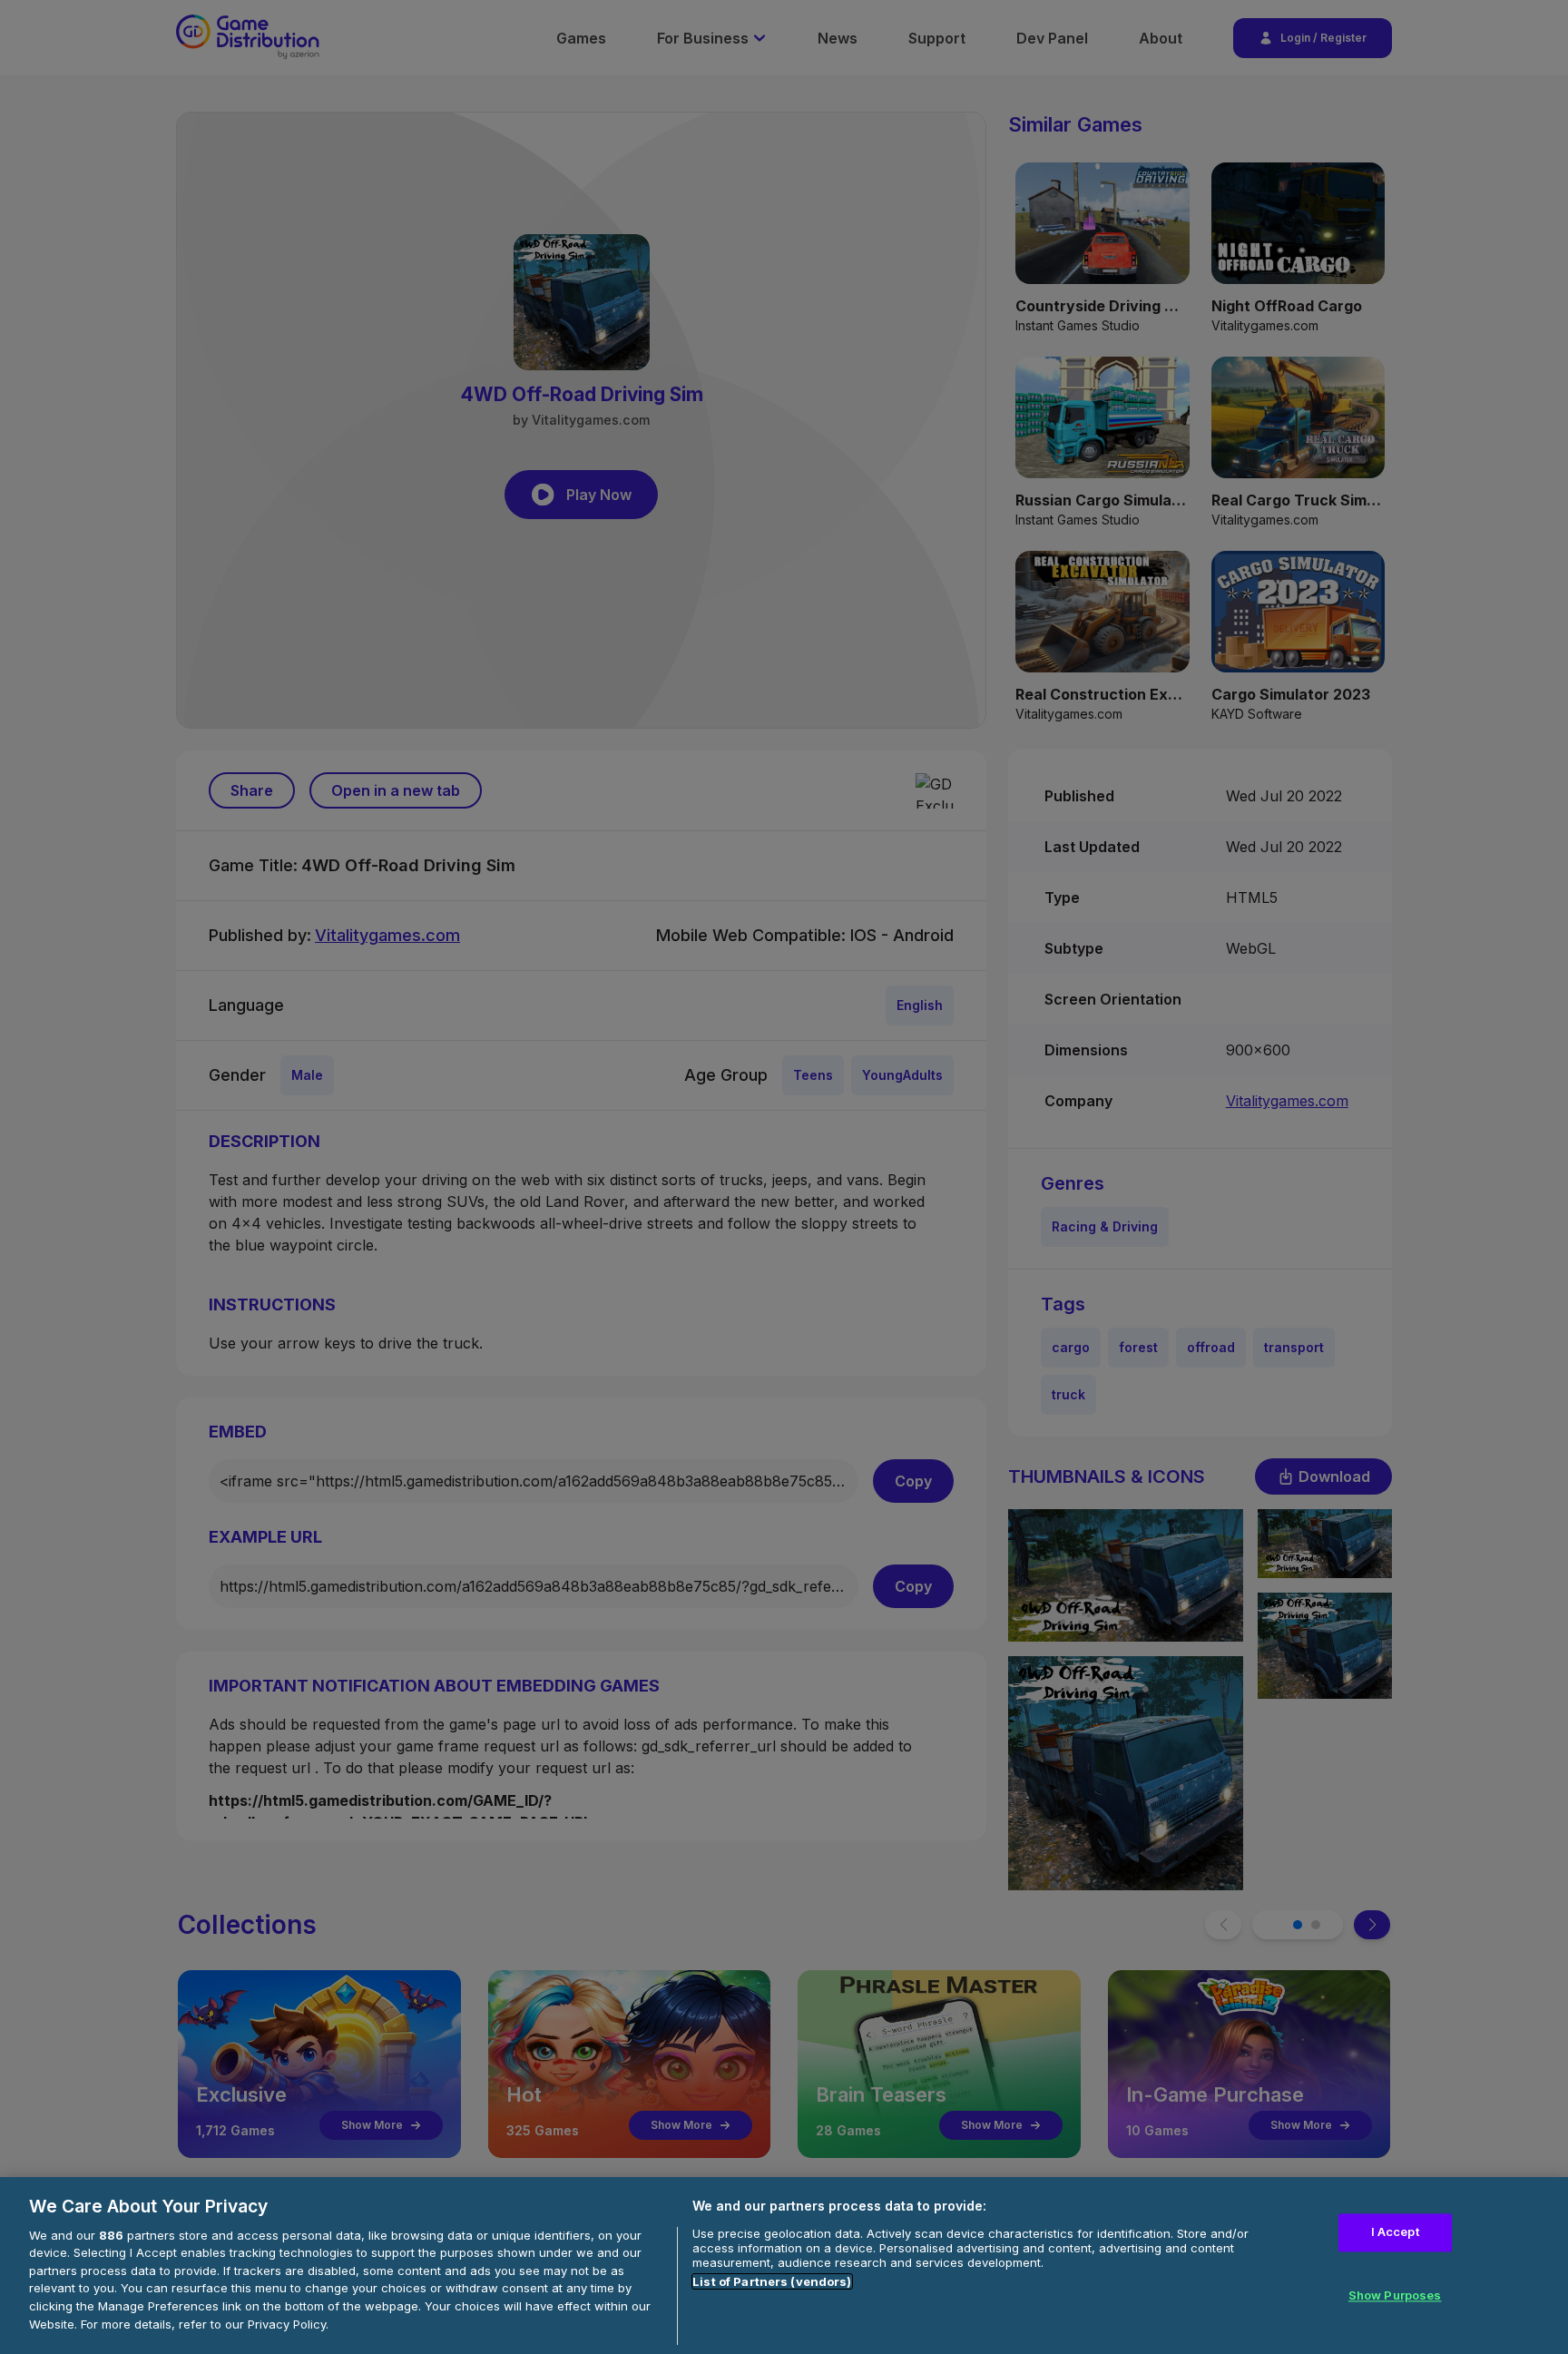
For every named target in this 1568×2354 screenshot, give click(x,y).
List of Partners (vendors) (772, 2281)
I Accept (1395, 2232)
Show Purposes (1395, 2295)
